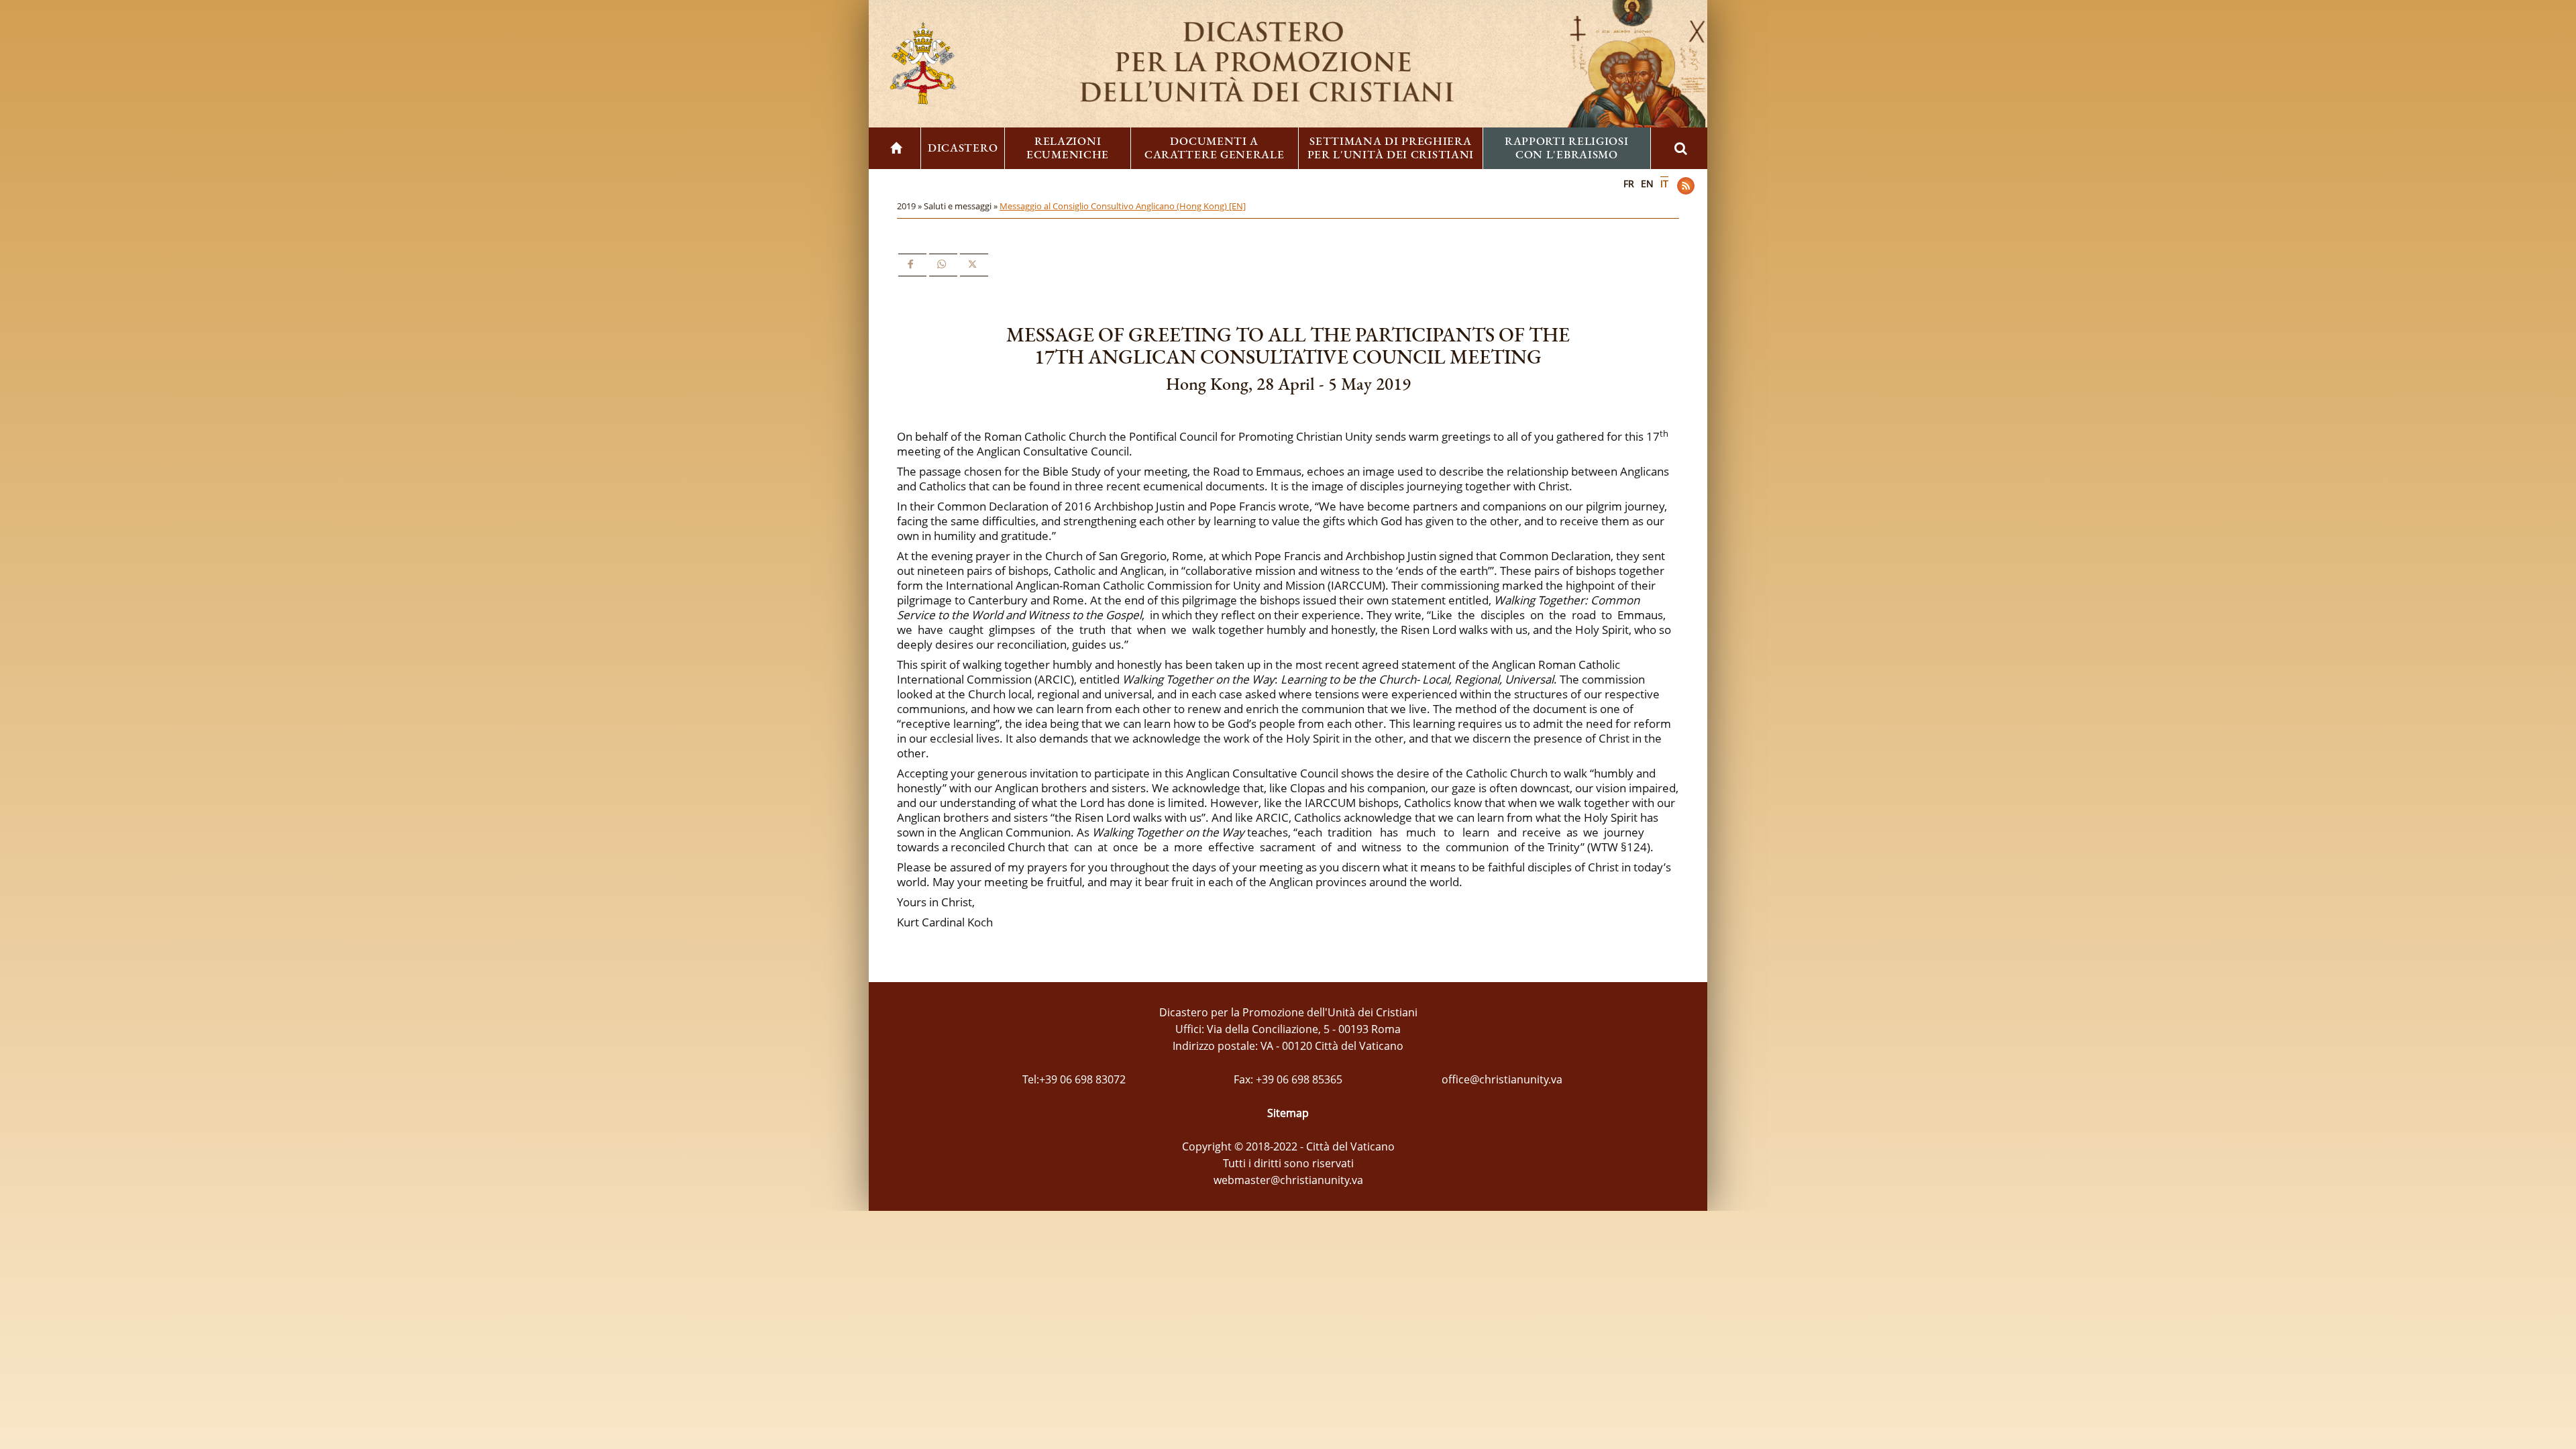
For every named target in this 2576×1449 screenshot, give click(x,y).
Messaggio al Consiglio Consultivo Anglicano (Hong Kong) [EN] (1123, 206)
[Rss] (1686, 186)
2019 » (910, 206)
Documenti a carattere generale (1215, 148)
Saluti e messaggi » (962, 206)
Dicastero (963, 148)
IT (1664, 183)
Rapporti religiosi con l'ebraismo (1567, 148)
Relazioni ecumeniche (1068, 148)
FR (1629, 183)
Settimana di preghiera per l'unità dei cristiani (1391, 148)
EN (1647, 183)
